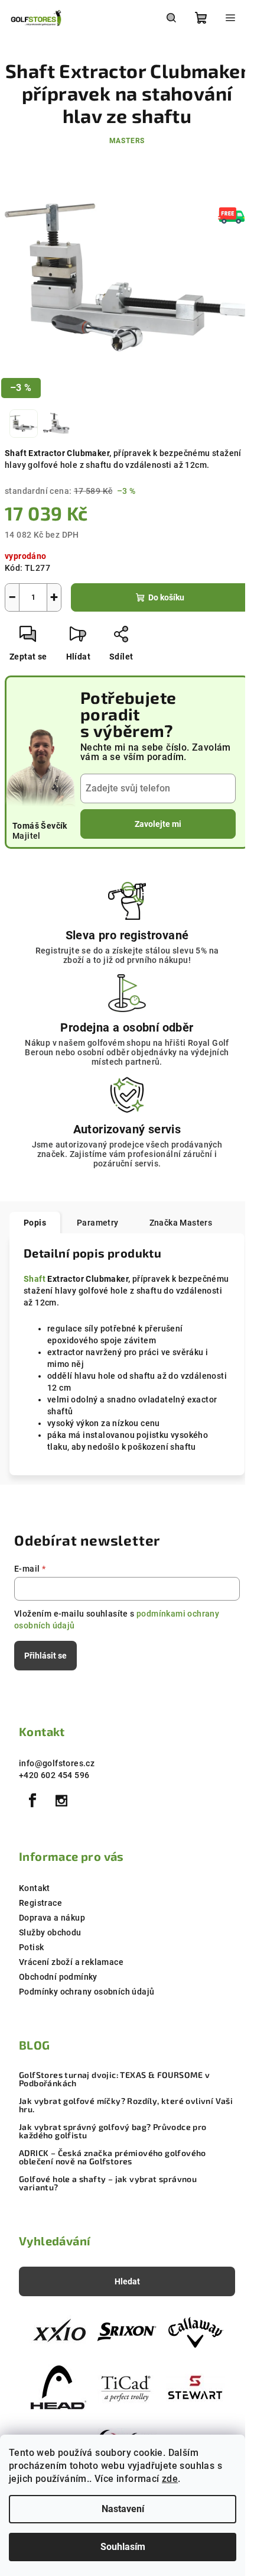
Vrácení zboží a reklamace (71, 1962)
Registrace (40, 1903)
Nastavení (123, 2509)
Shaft (35, 1279)
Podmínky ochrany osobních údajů (87, 1992)
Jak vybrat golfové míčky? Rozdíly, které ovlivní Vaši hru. (126, 2105)
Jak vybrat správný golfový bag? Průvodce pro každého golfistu (113, 2131)
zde (170, 2479)
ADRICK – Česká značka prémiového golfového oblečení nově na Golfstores (113, 2157)
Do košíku (166, 597)
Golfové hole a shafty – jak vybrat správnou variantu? (108, 2183)
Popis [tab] (35, 1223)
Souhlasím (123, 2547)
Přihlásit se (45, 1656)
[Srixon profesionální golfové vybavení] (127, 2332)
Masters (127, 141)
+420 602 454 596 (54, 1775)
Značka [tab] (181, 1223)
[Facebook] (32, 1801)
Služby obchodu (50, 1932)
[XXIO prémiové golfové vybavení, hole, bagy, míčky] (58, 2332)
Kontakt (35, 1888)
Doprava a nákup (52, 1918)
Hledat (127, 2281)
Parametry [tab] (98, 1223)
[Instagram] (61, 1801)
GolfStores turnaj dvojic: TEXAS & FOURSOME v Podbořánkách (115, 2079)
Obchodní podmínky (58, 1977)
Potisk (31, 1947)
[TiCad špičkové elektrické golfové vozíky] (127, 2387)
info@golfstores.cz (57, 1763)
